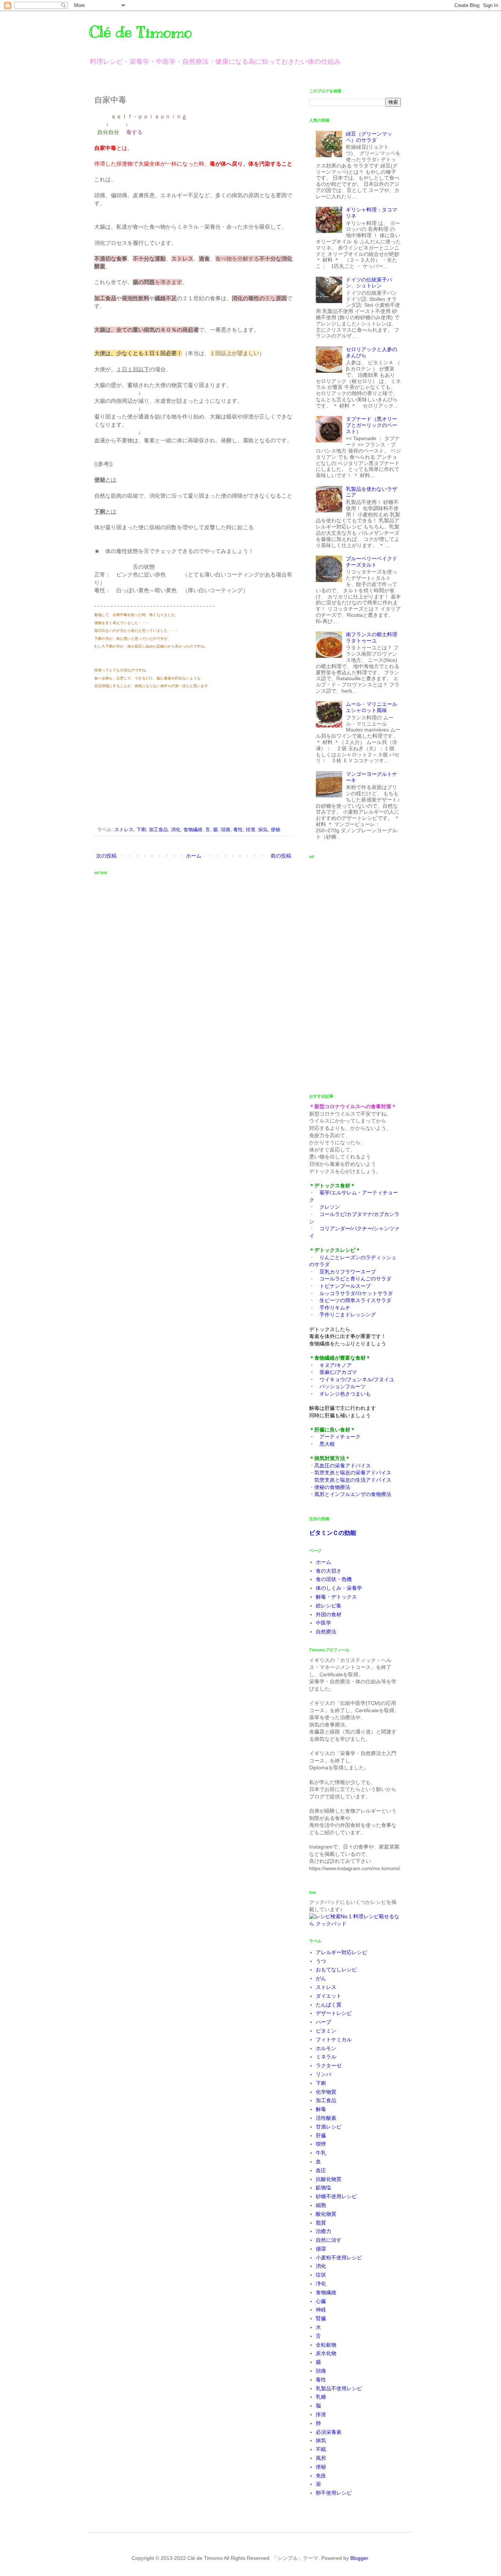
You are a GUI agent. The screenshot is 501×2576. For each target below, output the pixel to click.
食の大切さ (329, 1571)
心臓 (321, 2301)
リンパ (323, 2074)
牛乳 (321, 2153)
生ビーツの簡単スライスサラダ (355, 1300)
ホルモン (326, 2048)
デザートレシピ (334, 2013)
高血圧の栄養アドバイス (343, 1466)
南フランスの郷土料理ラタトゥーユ (372, 637)
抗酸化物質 (329, 2179)
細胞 (321, 2205)
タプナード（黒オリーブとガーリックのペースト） (372, 425)
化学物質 (326, 2092)
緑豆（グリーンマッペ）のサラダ (369, 137)
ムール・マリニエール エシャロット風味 (374, 707)
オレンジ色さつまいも (345, 1394)
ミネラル (326, 2057)
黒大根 (327, 1444)
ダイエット (329, 1996)
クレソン (330, 1207)
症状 (321, 2275)
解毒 (321, 2109)
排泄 (251, 830)
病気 (263, 830)
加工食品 (158, 830)
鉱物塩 (323, 2188)
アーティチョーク (340, 1437)
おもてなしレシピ (336, 1969)
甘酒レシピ (329, 2127)
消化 (176, 830)
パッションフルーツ (343, 1386)
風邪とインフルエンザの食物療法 (353, 1494)
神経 (321, 2310)
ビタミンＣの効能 (333, 1533)
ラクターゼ (329, 2065)
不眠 (321, 2449)
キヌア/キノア (336, 1365)
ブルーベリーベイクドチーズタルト (372, 562)
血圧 (321, 2170)
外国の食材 (329, 1614)
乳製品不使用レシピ (339, 2388)
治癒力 (323, 2231)
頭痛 (226, 830)
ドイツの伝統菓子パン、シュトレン (369, 283)
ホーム (194, 856)
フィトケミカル (334, 2039)
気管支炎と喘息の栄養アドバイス (353, 1473)
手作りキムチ (335, 1308)
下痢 (141, 830)
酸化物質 (326, 2214)
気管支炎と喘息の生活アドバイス (353, 1480)
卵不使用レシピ (334, 2493)
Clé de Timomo (140, 32)
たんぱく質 (329, 2005)
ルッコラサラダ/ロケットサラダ (356, 1293)
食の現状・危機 (334, 1579)
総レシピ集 (329, 1606)
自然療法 (326, 1632)
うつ (321, 1961)
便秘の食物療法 (332, 1487)
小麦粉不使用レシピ (339, 2258)
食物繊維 (193, 830)
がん (321, 1978)
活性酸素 (326, 2118)
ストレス (124, 830)
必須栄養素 (329, 2432)
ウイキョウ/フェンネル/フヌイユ (357, 1379)
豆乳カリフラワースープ (348, 1272)
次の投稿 (106, 856)
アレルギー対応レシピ (341, 1952)
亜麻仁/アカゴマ (338, 1372)
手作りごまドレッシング (348, 1315)
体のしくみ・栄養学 (339, 1588)
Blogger (359, 2558)
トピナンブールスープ (345, 1286)
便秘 (275, 830)
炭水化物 (326, 2353)
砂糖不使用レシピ (336, 2196)
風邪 (321, 2458)
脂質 (321, 2223)
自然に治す (329, 2240)
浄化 (321, 2284)
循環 (321, 2249)
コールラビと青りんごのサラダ (355, 1279)
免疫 (321, 2476)
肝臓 (321, 2135)
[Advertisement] (156, 756)
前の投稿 (281, 856)
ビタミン (326, 2031)
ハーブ (323, 2022)
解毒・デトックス (336, 1597)
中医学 (323, 1623)
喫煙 (321, 2144)
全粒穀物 (326, 2345)
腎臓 (321, 2318)
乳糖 (321, 2397)
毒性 (238, 830)
